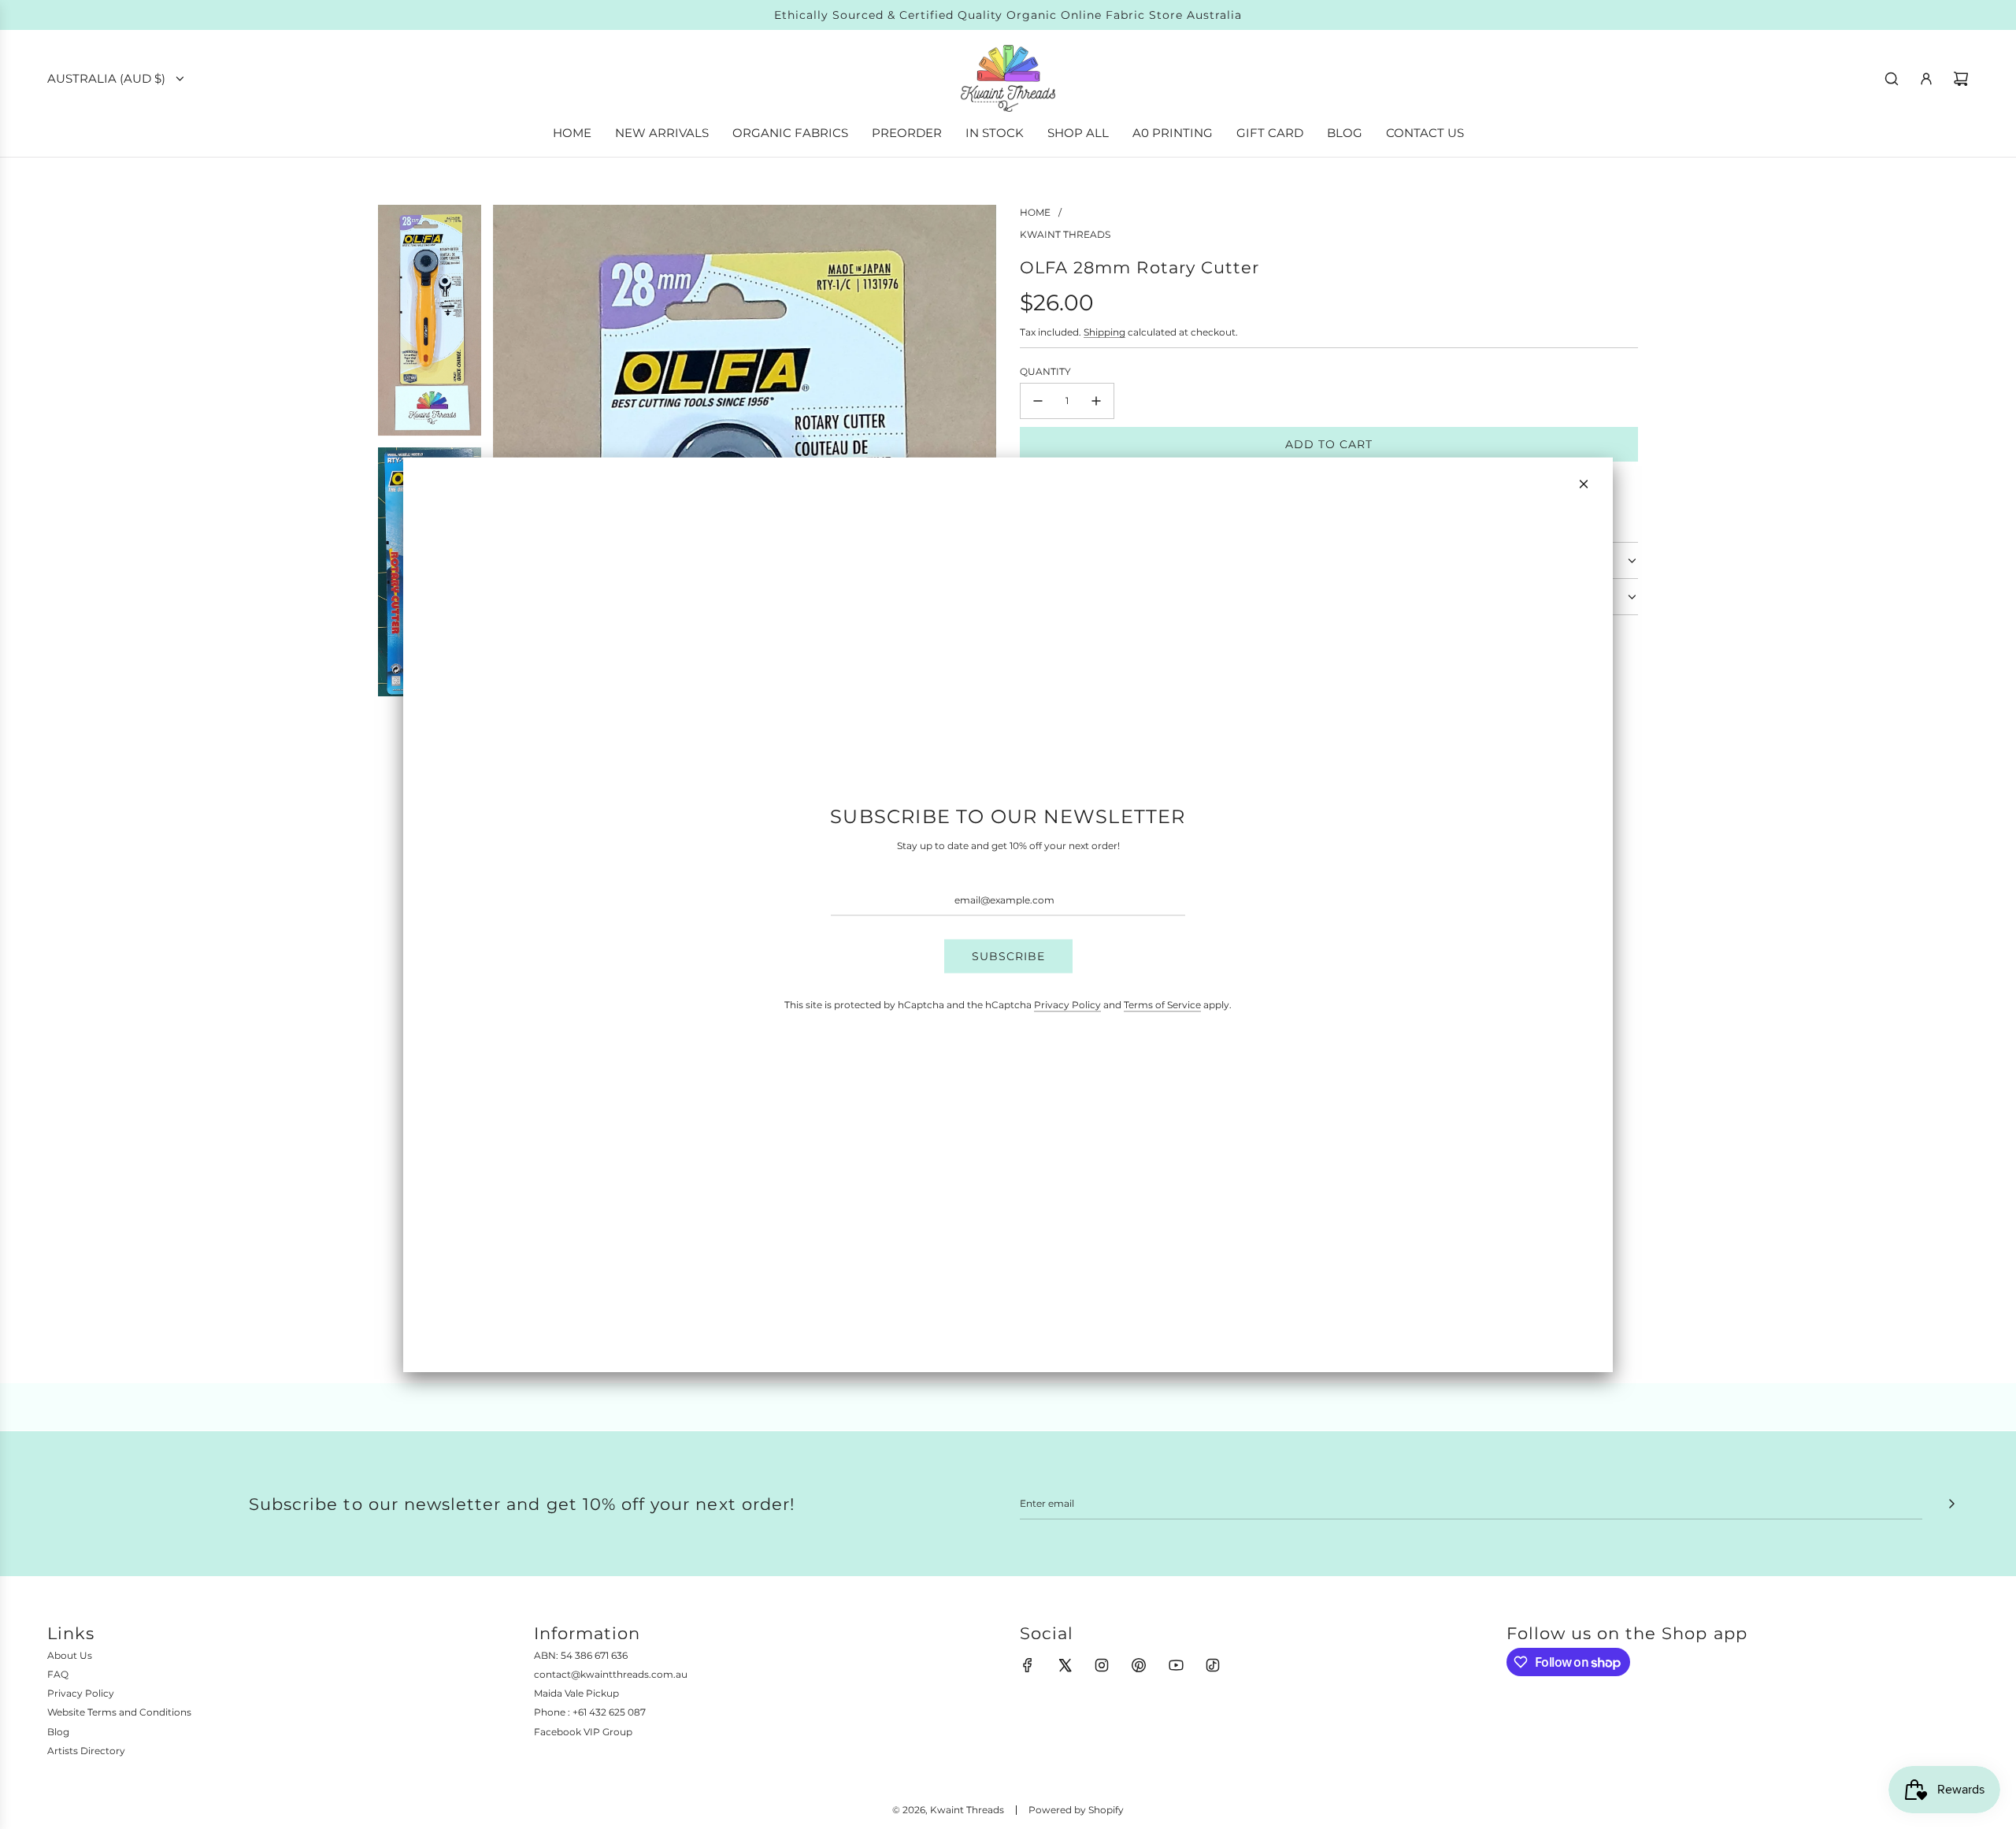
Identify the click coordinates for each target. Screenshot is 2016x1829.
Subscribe (1008, 956)
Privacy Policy (1067, 1004)
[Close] (1584, 484)
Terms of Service (1162, 1004)
